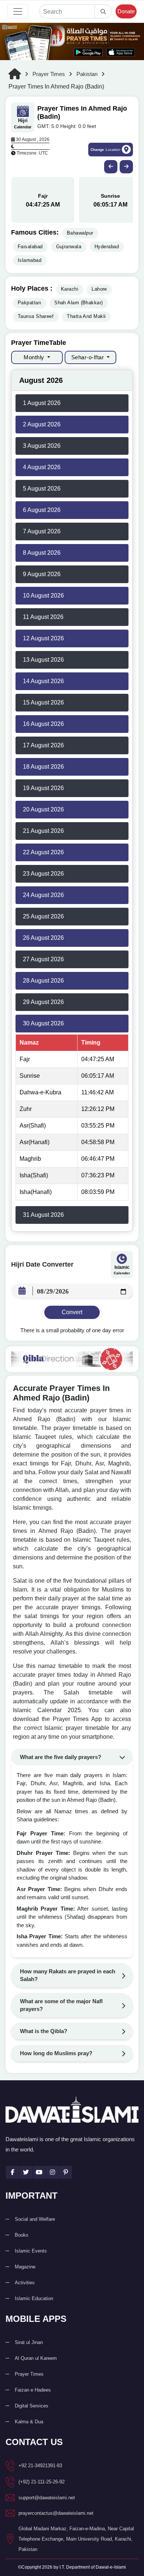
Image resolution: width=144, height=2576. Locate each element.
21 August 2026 (43, 831)
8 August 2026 (42, 553)
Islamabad (30, 260)
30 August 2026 (43, 1023)
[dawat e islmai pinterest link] (66, 2172)
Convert (72, 1312)
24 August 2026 (43, 895)
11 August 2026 (43, 617)
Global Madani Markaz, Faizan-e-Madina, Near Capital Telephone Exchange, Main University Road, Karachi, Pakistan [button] (76, 2539)
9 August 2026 (42, 574)
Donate (126, 11)
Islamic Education (34, 2298)
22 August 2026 (43, 852)
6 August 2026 (42, 510)
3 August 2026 (42, 446)
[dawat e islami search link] (67, 11)
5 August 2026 (42, 489)
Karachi (70, 289)
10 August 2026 (43, 595)
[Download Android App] (88, 52)
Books (22, 2235)
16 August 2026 (43, 724)
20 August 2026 (43, 809)
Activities (25, 2283)
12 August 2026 (43, 638)
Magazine (25, 2267)
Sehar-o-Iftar (88, 357)
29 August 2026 (43, 1002)
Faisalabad (30, 247)
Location (105, 150)
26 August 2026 (43, 938)
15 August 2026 (43, 702)
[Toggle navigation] (18, 11)
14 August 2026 (43, 681)
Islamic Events (31, 2251)
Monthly (35, 357)
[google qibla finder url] (72, 1359)
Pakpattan (29, 303)
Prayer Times (49, 74)
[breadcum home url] (18, 74)
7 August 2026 (42, 531)
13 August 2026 (43, 660)
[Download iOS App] (121, 52)
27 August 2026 (43, 959)
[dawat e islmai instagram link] (52, 2172)
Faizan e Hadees (33, 2390)
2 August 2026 (42, 424)
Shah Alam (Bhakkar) (79, 303)
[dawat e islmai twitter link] (26, 2172)
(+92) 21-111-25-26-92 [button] (42, 2482)
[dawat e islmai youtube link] (39, 2172)
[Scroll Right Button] (126, 167)
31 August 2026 (43, 1215)
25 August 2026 (43, 916)
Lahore (99, 289)
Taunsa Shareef (36, 316)
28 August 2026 (43, 981)
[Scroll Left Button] (111, 167)
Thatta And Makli (86, 316)
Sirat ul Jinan (29, 2342)
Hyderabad (107, 247)
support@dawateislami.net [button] (47, 2498)
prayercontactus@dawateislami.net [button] (56, 2513)
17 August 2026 (43, 745)
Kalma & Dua (29, 2422)
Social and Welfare (35, 2219)
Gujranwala (69, 247)
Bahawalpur (80, 233)
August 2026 (41, 380)
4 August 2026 (42, 467)
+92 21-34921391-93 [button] (40, 2466)
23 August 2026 (43, 874)
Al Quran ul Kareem (36, 2358)
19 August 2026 (43, 788)
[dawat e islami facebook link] (12, 2172)
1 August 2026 (42, 403)
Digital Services (32, 2406)
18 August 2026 (43, 767)
